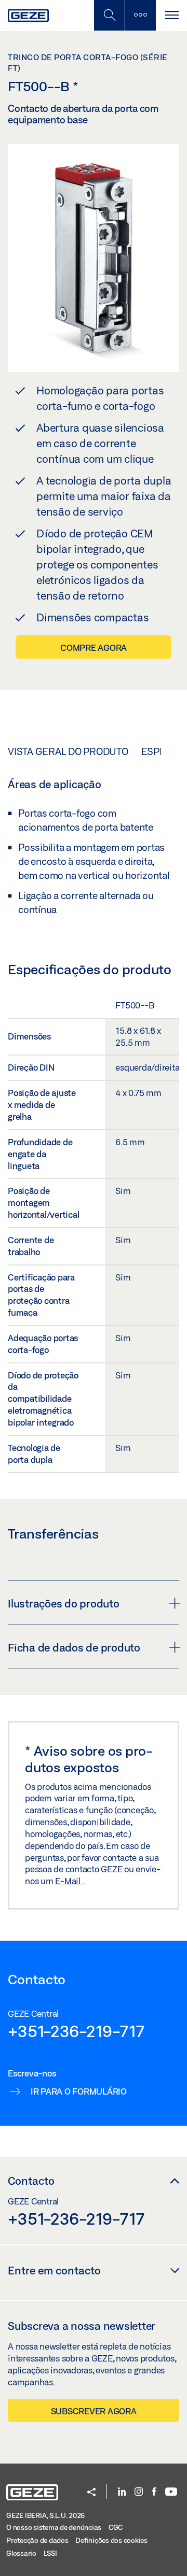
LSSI (50, 2553)
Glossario (21, 2553)
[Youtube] (171, 2492)
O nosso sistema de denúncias (54, 2527)
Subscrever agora (94, 2411)
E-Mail (69, 1881)
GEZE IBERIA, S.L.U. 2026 (45, 2515)
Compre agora (94, 647)
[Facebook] (154, 2492)
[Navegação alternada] (171, 15)
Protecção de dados (37, 2540)
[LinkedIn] (122, 2492)
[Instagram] (139, 2492)
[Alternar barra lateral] (140, 15)
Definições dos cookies (111, 2540)
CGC (116, 2527)
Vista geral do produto (68, 751)
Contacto (31, 2181)
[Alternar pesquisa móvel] (109, 15)
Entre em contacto (54, 2270)
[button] (91, 2493)
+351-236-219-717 (76, 2031)
